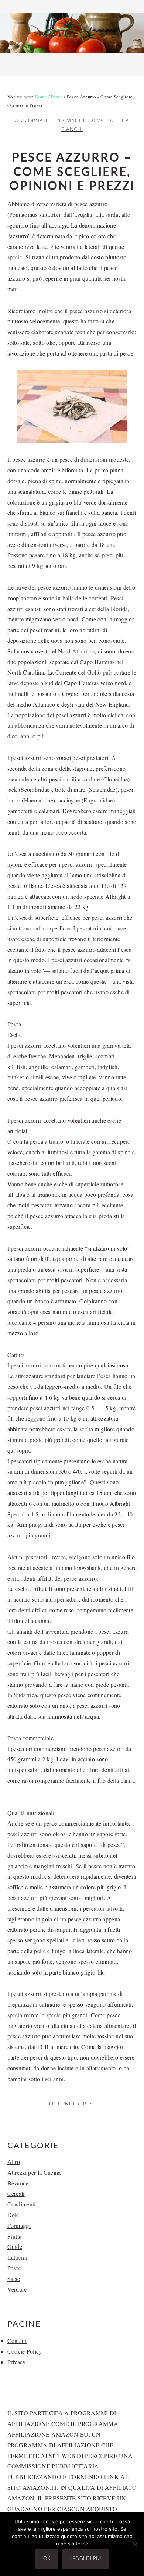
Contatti (17, 2341)
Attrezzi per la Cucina (34, 2172)
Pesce (91, 2104)
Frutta (15, 2236)
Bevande (18, 2183)
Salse (14, 2279)
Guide (15, 2246)
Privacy (17, 2362)
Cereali (16, 2193)
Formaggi (19, 2225)
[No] (135, 2544)
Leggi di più (85, 2559)
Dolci (14, 2215)
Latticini (18, 2257)
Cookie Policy (25, 2351)
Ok (47, 2559)
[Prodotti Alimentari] (72, 55)
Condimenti (22, 2204)
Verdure (17, 2289)
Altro (14, 2162)
